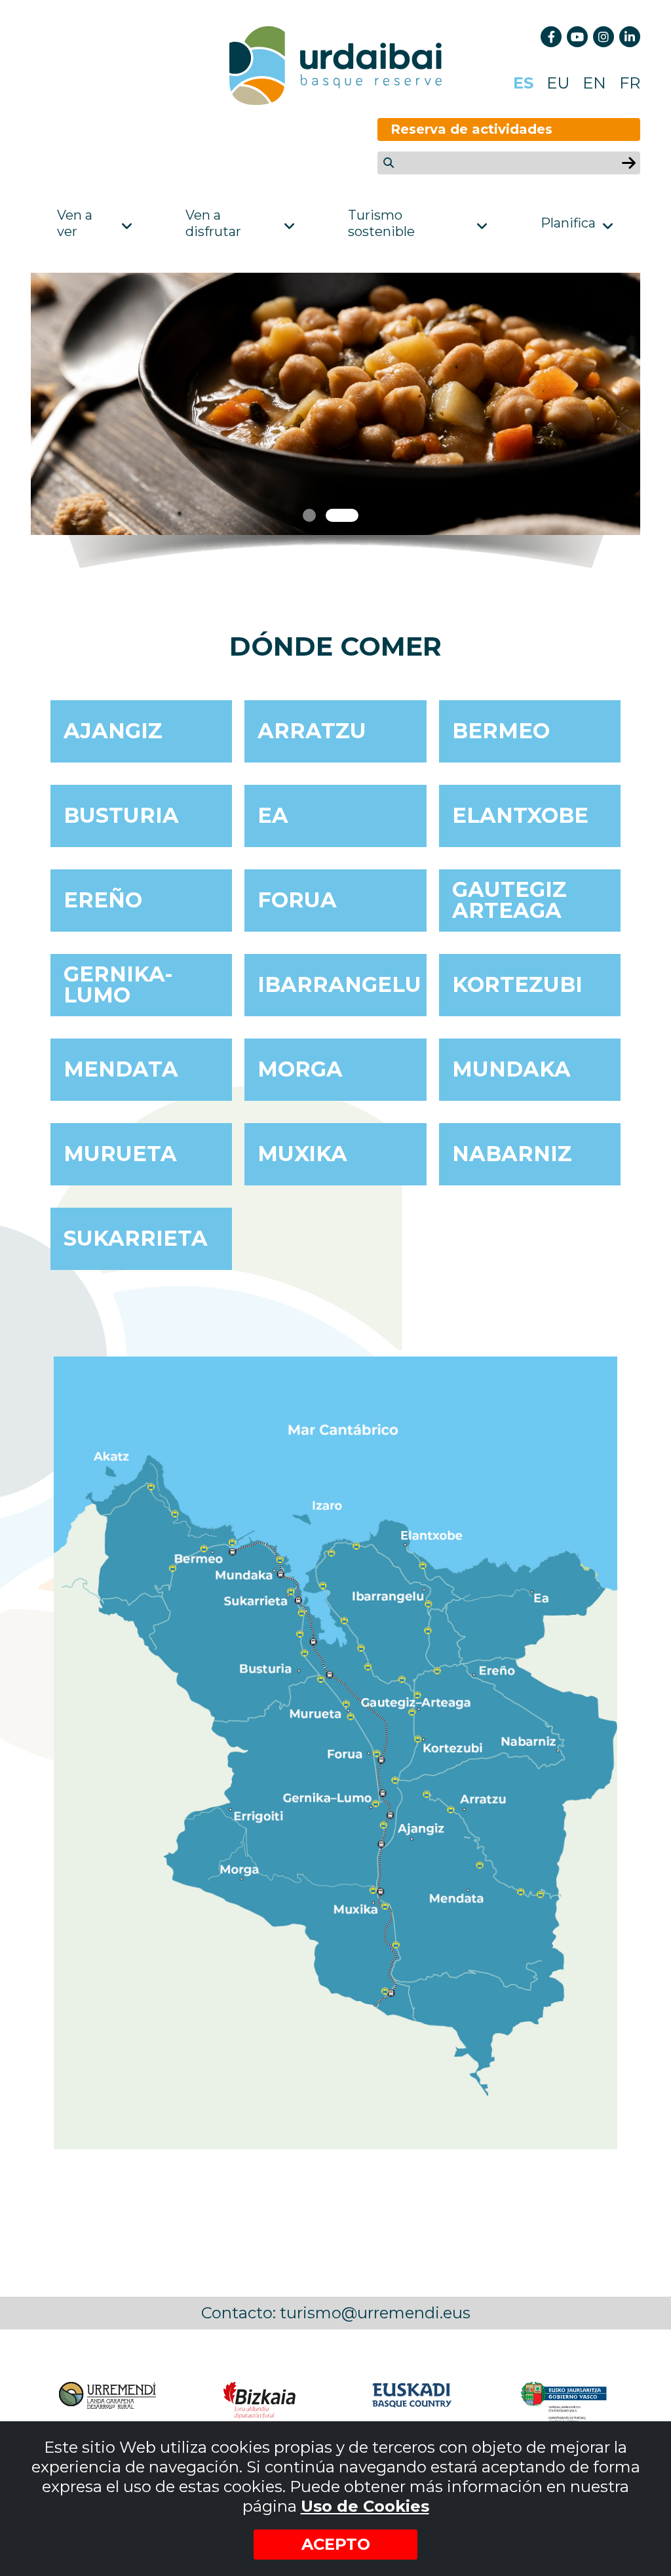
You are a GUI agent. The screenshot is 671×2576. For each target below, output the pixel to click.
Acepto (336, 2544)
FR (630, 83)
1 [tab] (309, 515)
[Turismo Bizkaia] (259, 2402)
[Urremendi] (107, 2402)
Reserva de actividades (471, 129)
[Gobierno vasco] (564, 2402)
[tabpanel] (335, 404)
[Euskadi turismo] (412, 2402)
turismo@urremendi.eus (375, 2313)
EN (594, 83)
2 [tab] (342, 515)
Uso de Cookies (365, 2506)
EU (558, 83)
